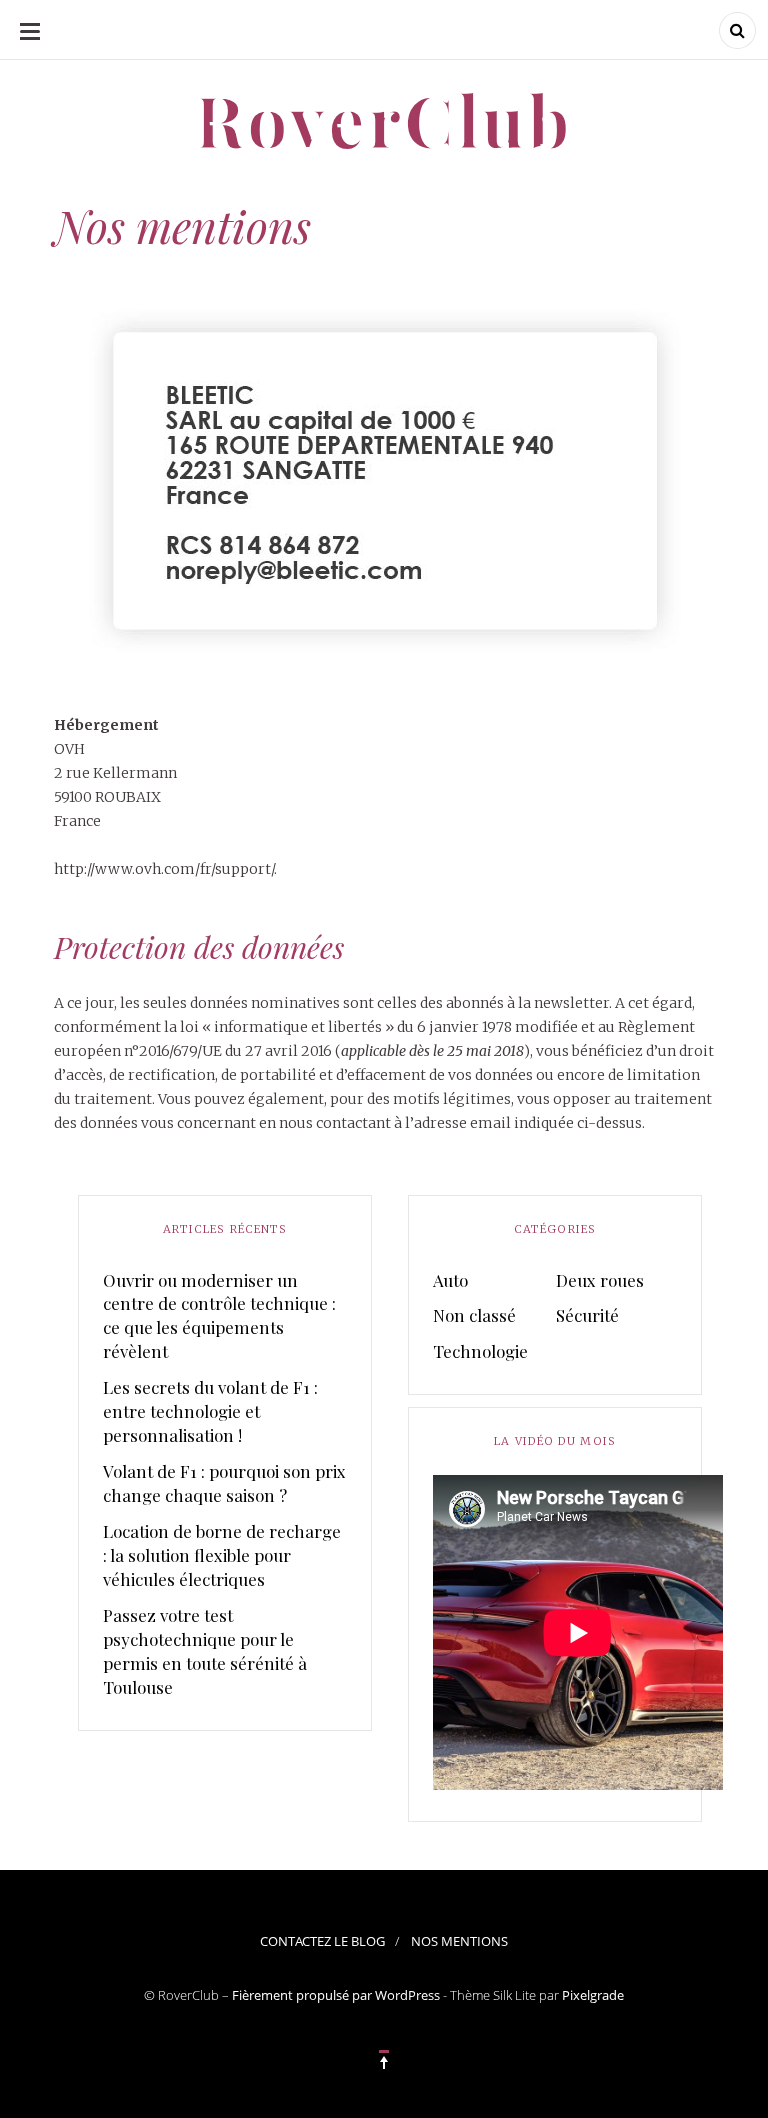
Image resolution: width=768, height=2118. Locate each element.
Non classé (474, 1315)
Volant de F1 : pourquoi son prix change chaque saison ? (224, 1483)
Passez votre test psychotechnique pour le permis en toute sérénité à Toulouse (205, 1651)
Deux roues (600, 1280)
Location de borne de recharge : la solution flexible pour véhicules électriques (222, 1555)
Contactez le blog (322, 1941)
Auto (450, 1280)
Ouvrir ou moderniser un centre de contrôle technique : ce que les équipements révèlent (219, 1316)
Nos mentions (459, 1941)
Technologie (480, 1351)
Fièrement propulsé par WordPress (336, 1995)
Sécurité (587, 1315)
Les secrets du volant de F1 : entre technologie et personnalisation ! (210, 1411)
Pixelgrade (593, 1995)
